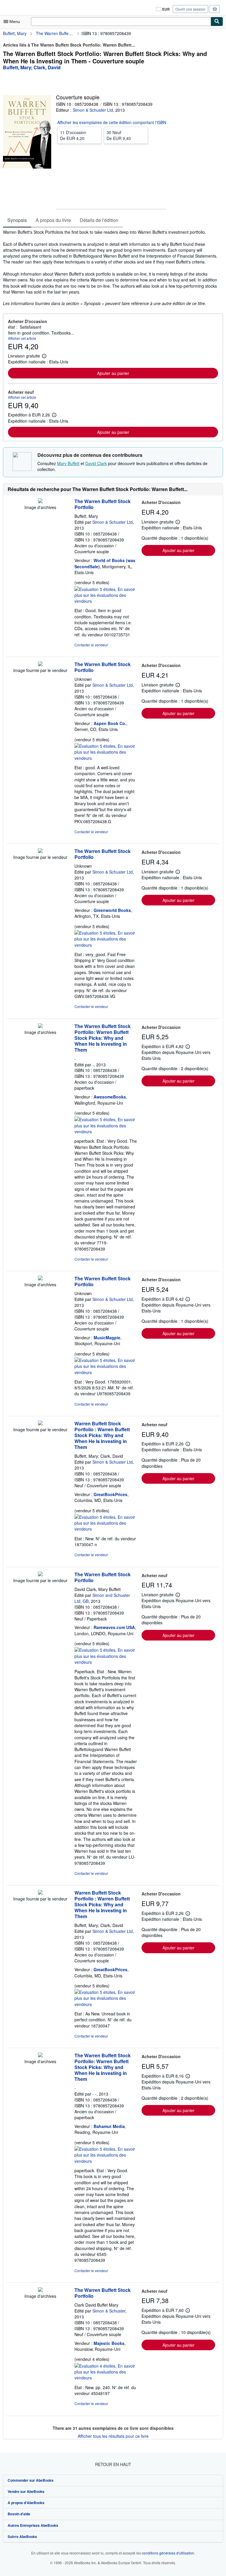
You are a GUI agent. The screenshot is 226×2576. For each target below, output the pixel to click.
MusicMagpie (107, 1338)
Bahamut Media (109, 2126)
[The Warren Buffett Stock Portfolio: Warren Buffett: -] (40, 1026)
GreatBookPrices (110, 1494)
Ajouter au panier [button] (113, 373)
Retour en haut (113, 2464)
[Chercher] (217, 22)
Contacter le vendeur (91, 645)
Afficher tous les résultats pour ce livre (113, 2436)
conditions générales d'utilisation (168, 2553)
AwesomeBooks (110, 1097)
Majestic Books (109, 2343)
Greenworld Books (112, 910)
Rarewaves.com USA (114, 1627)
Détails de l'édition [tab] (99, 220)
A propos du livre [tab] (53, 220)
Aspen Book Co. (110, 723)
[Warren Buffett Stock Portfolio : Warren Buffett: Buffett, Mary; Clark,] (40, 1424)
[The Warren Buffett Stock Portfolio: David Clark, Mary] (40, 1574)
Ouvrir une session (190, 9)
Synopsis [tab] (17, 220)
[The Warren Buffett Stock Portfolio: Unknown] (40, 664)
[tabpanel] (111, 268)
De (73, 135)
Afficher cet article (22, 338)
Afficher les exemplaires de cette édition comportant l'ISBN (112, 122)
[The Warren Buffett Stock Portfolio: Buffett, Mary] (40, 501)
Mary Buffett (68, 463)
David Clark (96, 463)
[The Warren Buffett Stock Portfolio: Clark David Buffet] (40, 2290)
